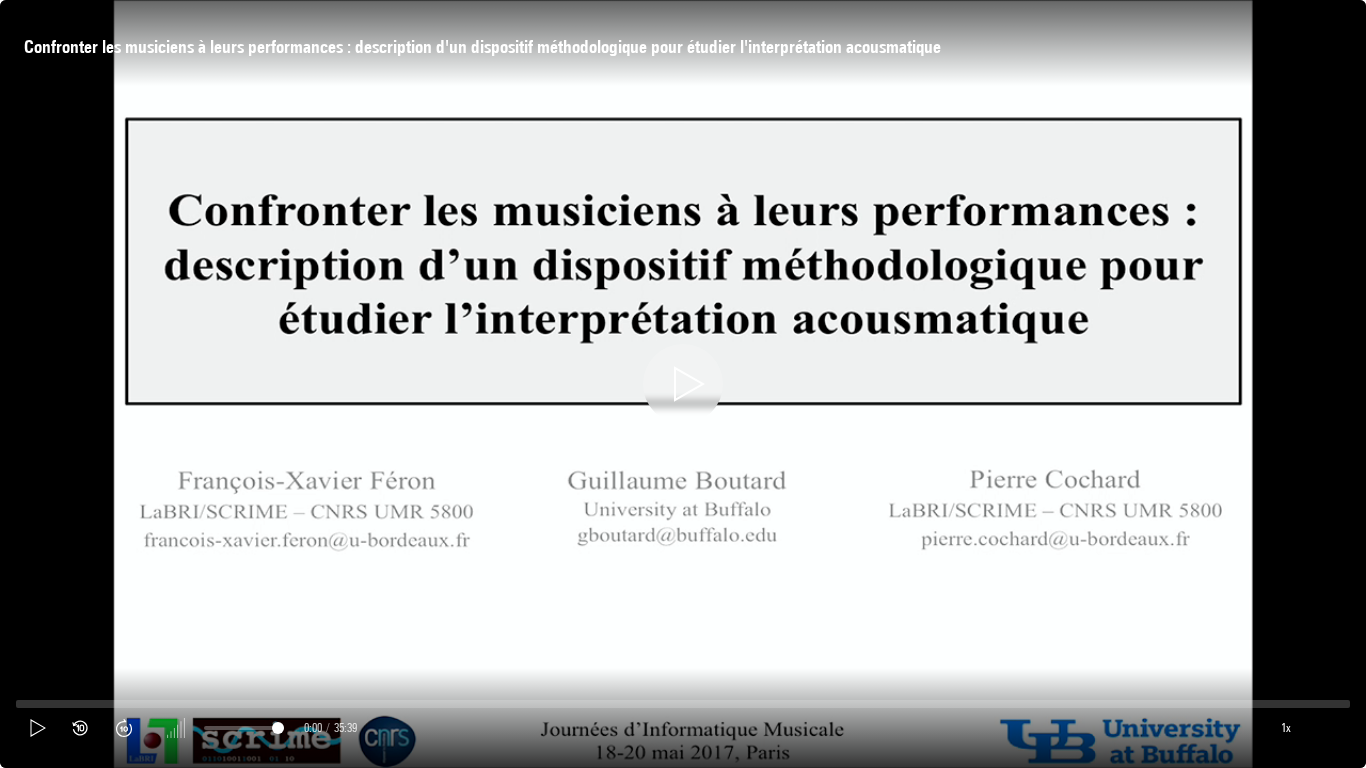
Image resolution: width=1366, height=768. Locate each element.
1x (1286, 727)
